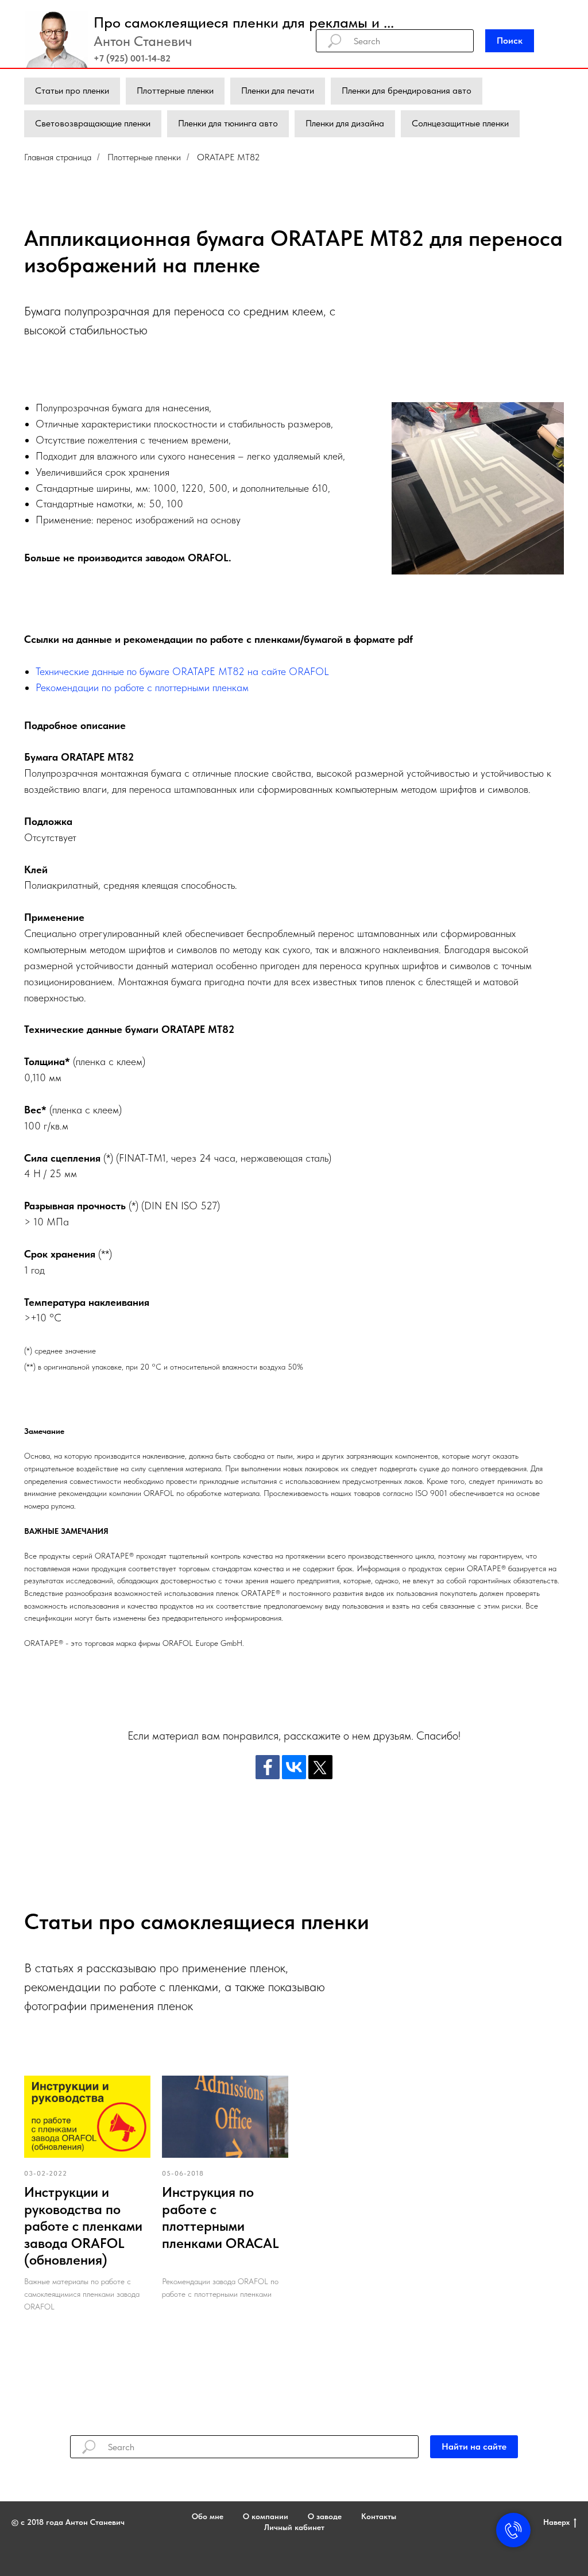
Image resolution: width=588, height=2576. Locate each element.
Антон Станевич (143, 41)
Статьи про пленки (72, 90)
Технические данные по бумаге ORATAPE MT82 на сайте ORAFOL (182, 671)
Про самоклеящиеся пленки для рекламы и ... (244, 22)
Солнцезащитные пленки (460, 123)
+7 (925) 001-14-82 (132, 58)
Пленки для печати (278, 90)
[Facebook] (268, 1767)
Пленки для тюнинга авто (228, 123)
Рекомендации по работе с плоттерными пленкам (142, 687)
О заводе (325, 2516)
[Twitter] (320, 1767)
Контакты (379, 2516)
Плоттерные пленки (175, 90)
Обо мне (208, 2516)
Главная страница (58, 157)
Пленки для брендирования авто (407, 90)
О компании (266, 2516)
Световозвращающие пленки (93, 123)
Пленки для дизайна (345, 123)
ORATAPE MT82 (229, 157)
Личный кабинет (294, 2527)
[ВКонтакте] (294, 1767)
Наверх (556, 2522)
